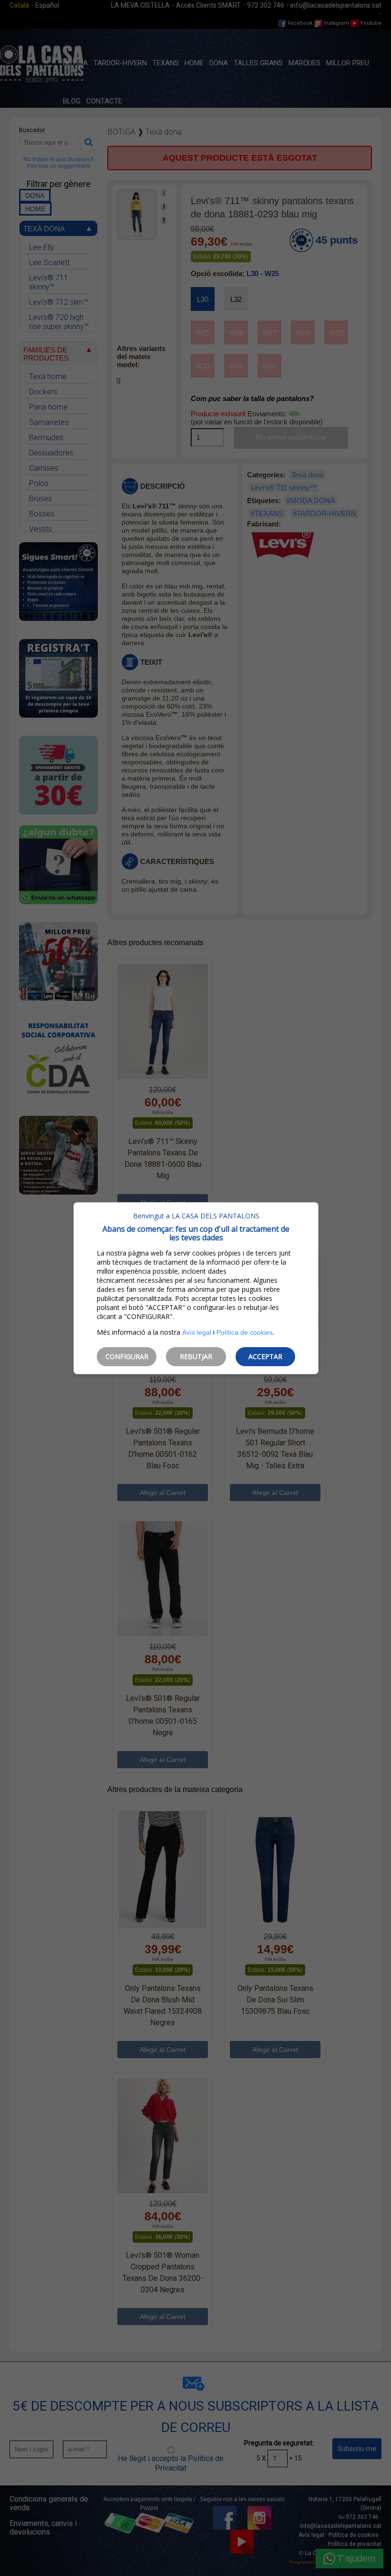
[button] (127, 1357)
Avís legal (197, 1332)
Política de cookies (245, 1332)
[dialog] (196, 1288)
